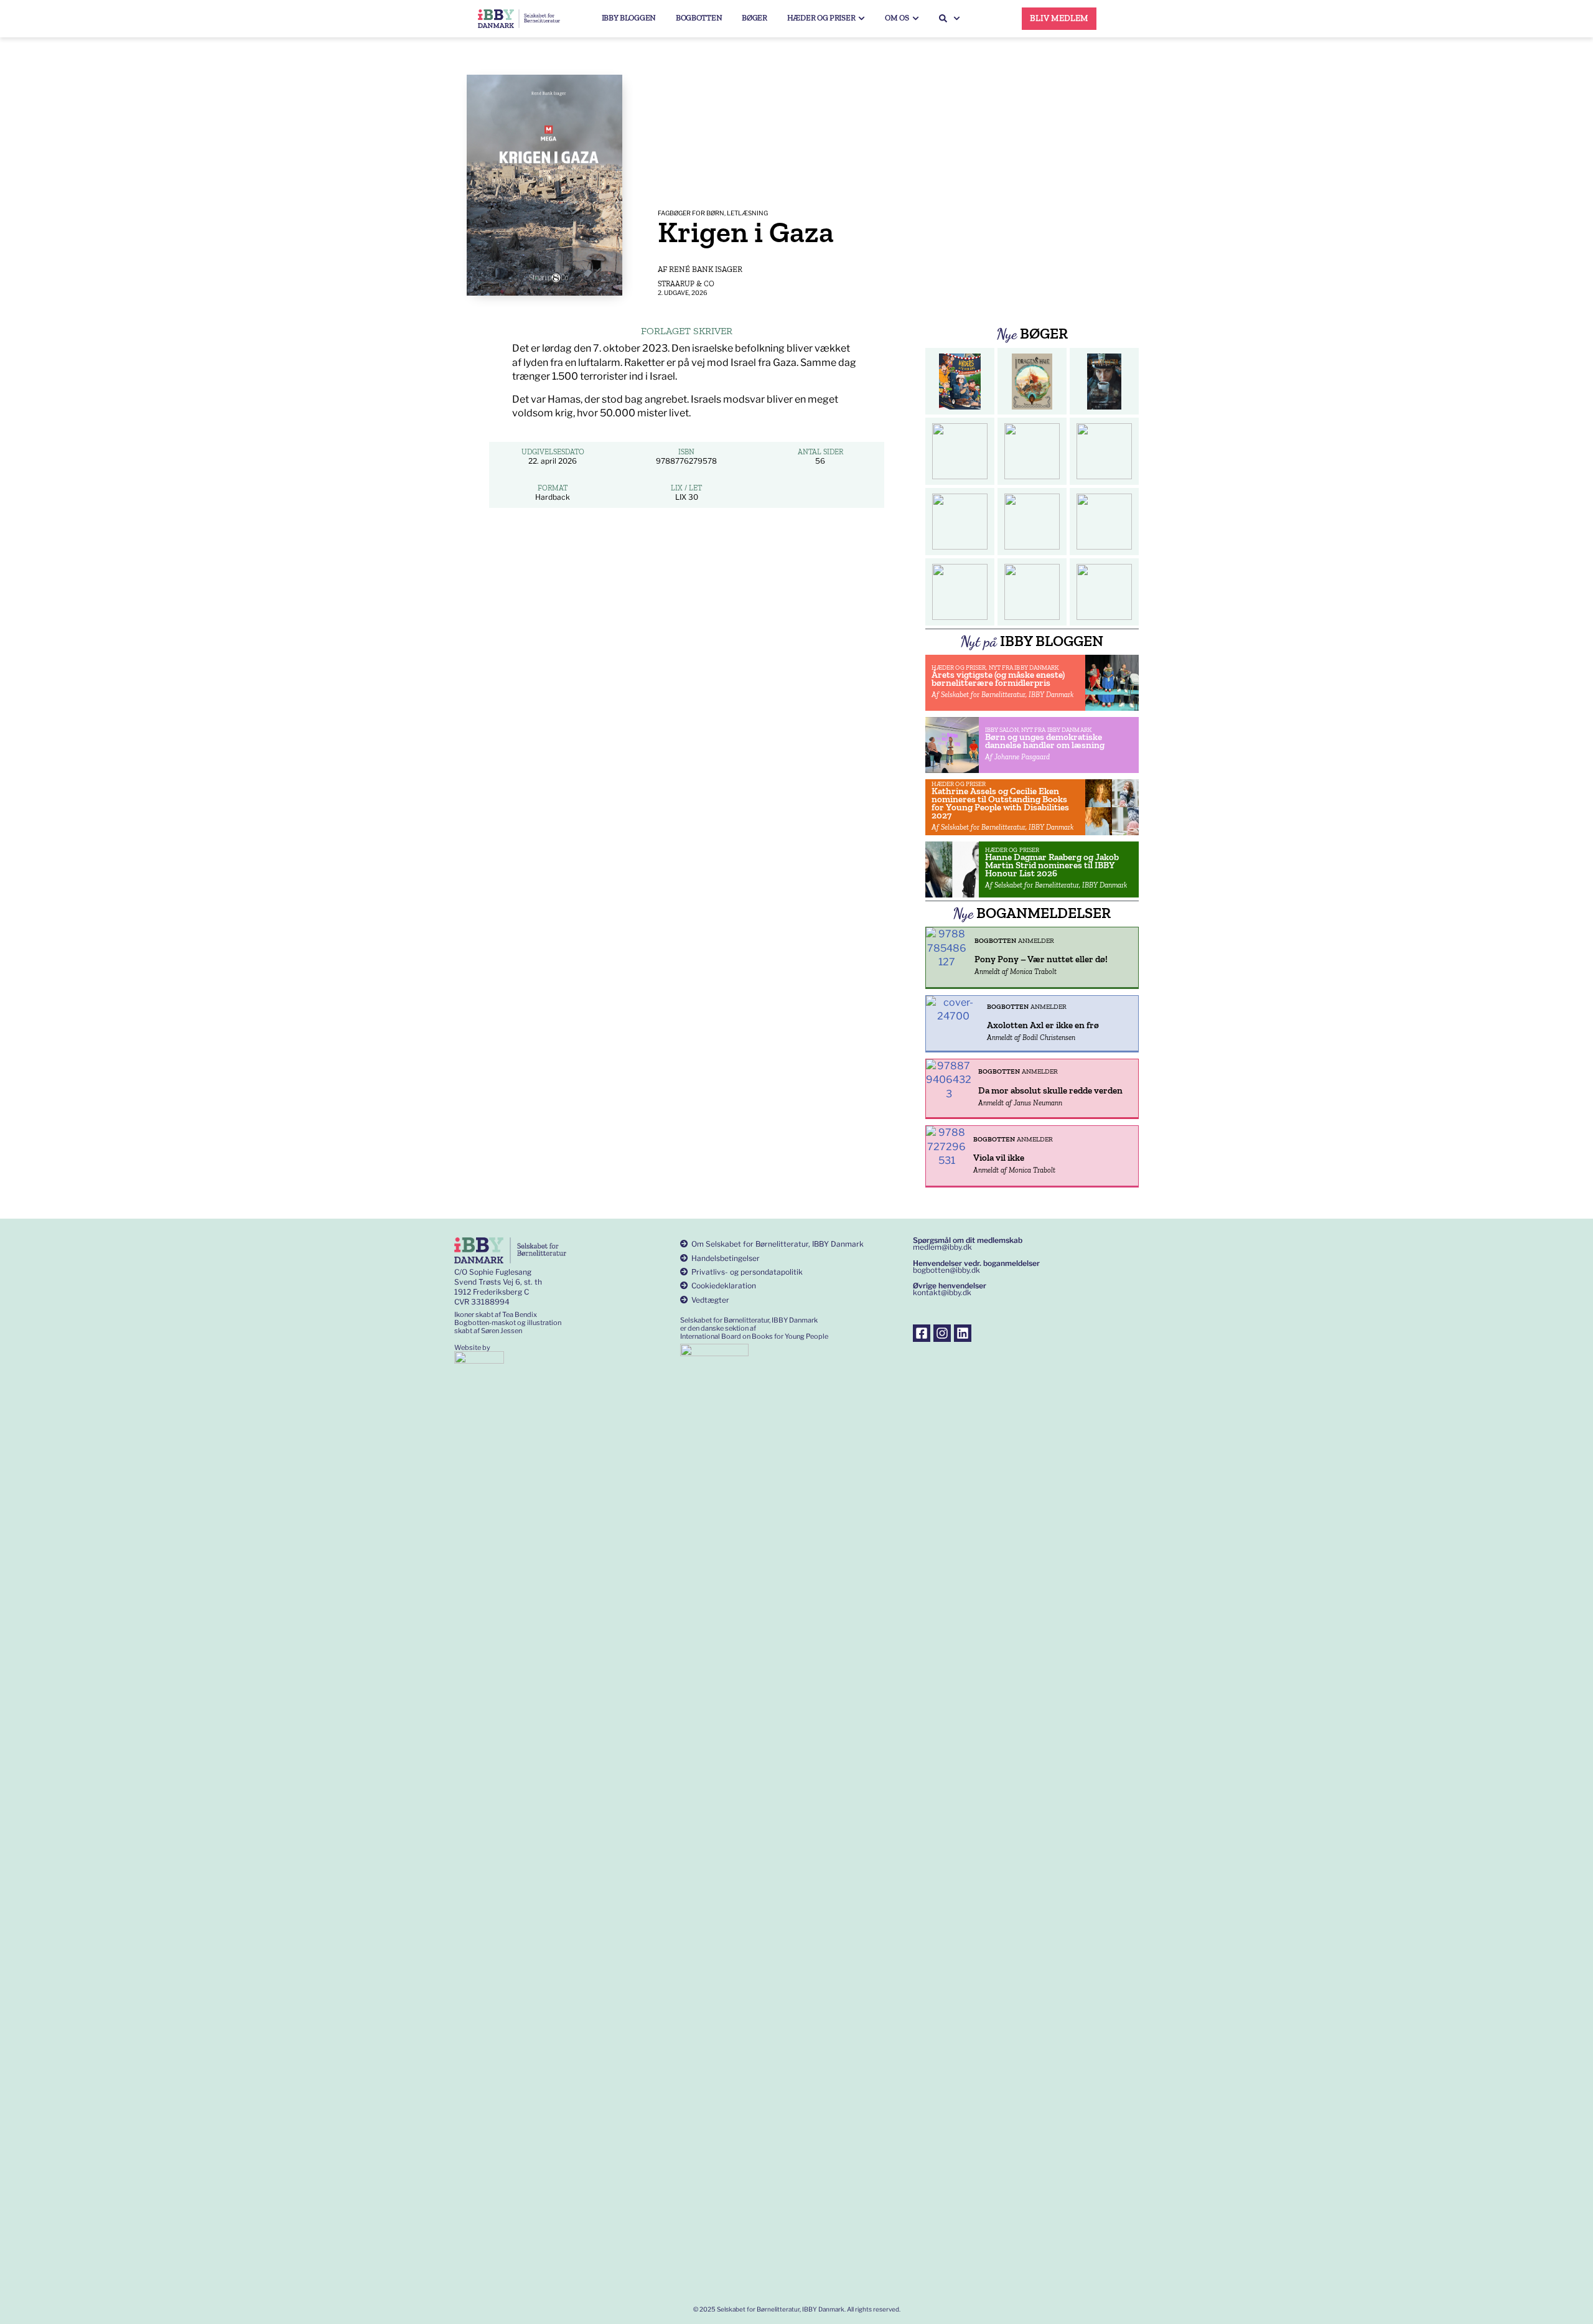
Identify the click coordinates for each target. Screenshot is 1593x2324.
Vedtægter (710, 1300)
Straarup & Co (686, 284)
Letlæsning (747, 213)
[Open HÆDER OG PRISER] (862, 18)
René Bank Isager (706, 269)
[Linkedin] (963, 1333)
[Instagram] (942, 1333)
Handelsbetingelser (726, 1258)
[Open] (957, 18)
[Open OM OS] (916, 18)
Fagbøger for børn (691, 213)
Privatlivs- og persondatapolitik (747, 1272)
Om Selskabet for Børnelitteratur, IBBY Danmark (778, 1244)
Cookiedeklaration (724, 1286)
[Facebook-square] (922, 1333)
